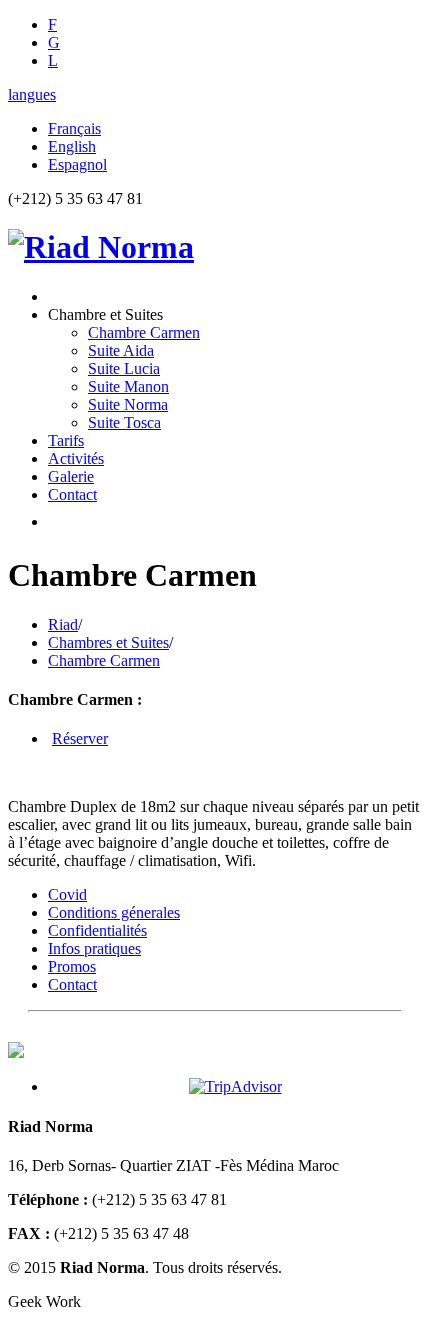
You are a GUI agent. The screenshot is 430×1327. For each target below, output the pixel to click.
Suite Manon (128, 386)
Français (74, 128)
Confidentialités (97, 930)
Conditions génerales (114, 912)
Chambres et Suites (108, 642)
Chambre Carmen (144, 332)
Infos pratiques (94, 948)
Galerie (71, 476)
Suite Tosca (124, 422)
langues (32, 94)
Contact (72, 494)
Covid (67, 894)
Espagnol (77, 164)
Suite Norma (128, 404)
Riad (63, 624)
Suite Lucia (124, 368)
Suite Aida (121, 350)
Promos (72, 966)
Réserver (80, 738)
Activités (76, 458)
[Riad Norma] (101, 247)
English (72, 146)
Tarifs (66, 440)
